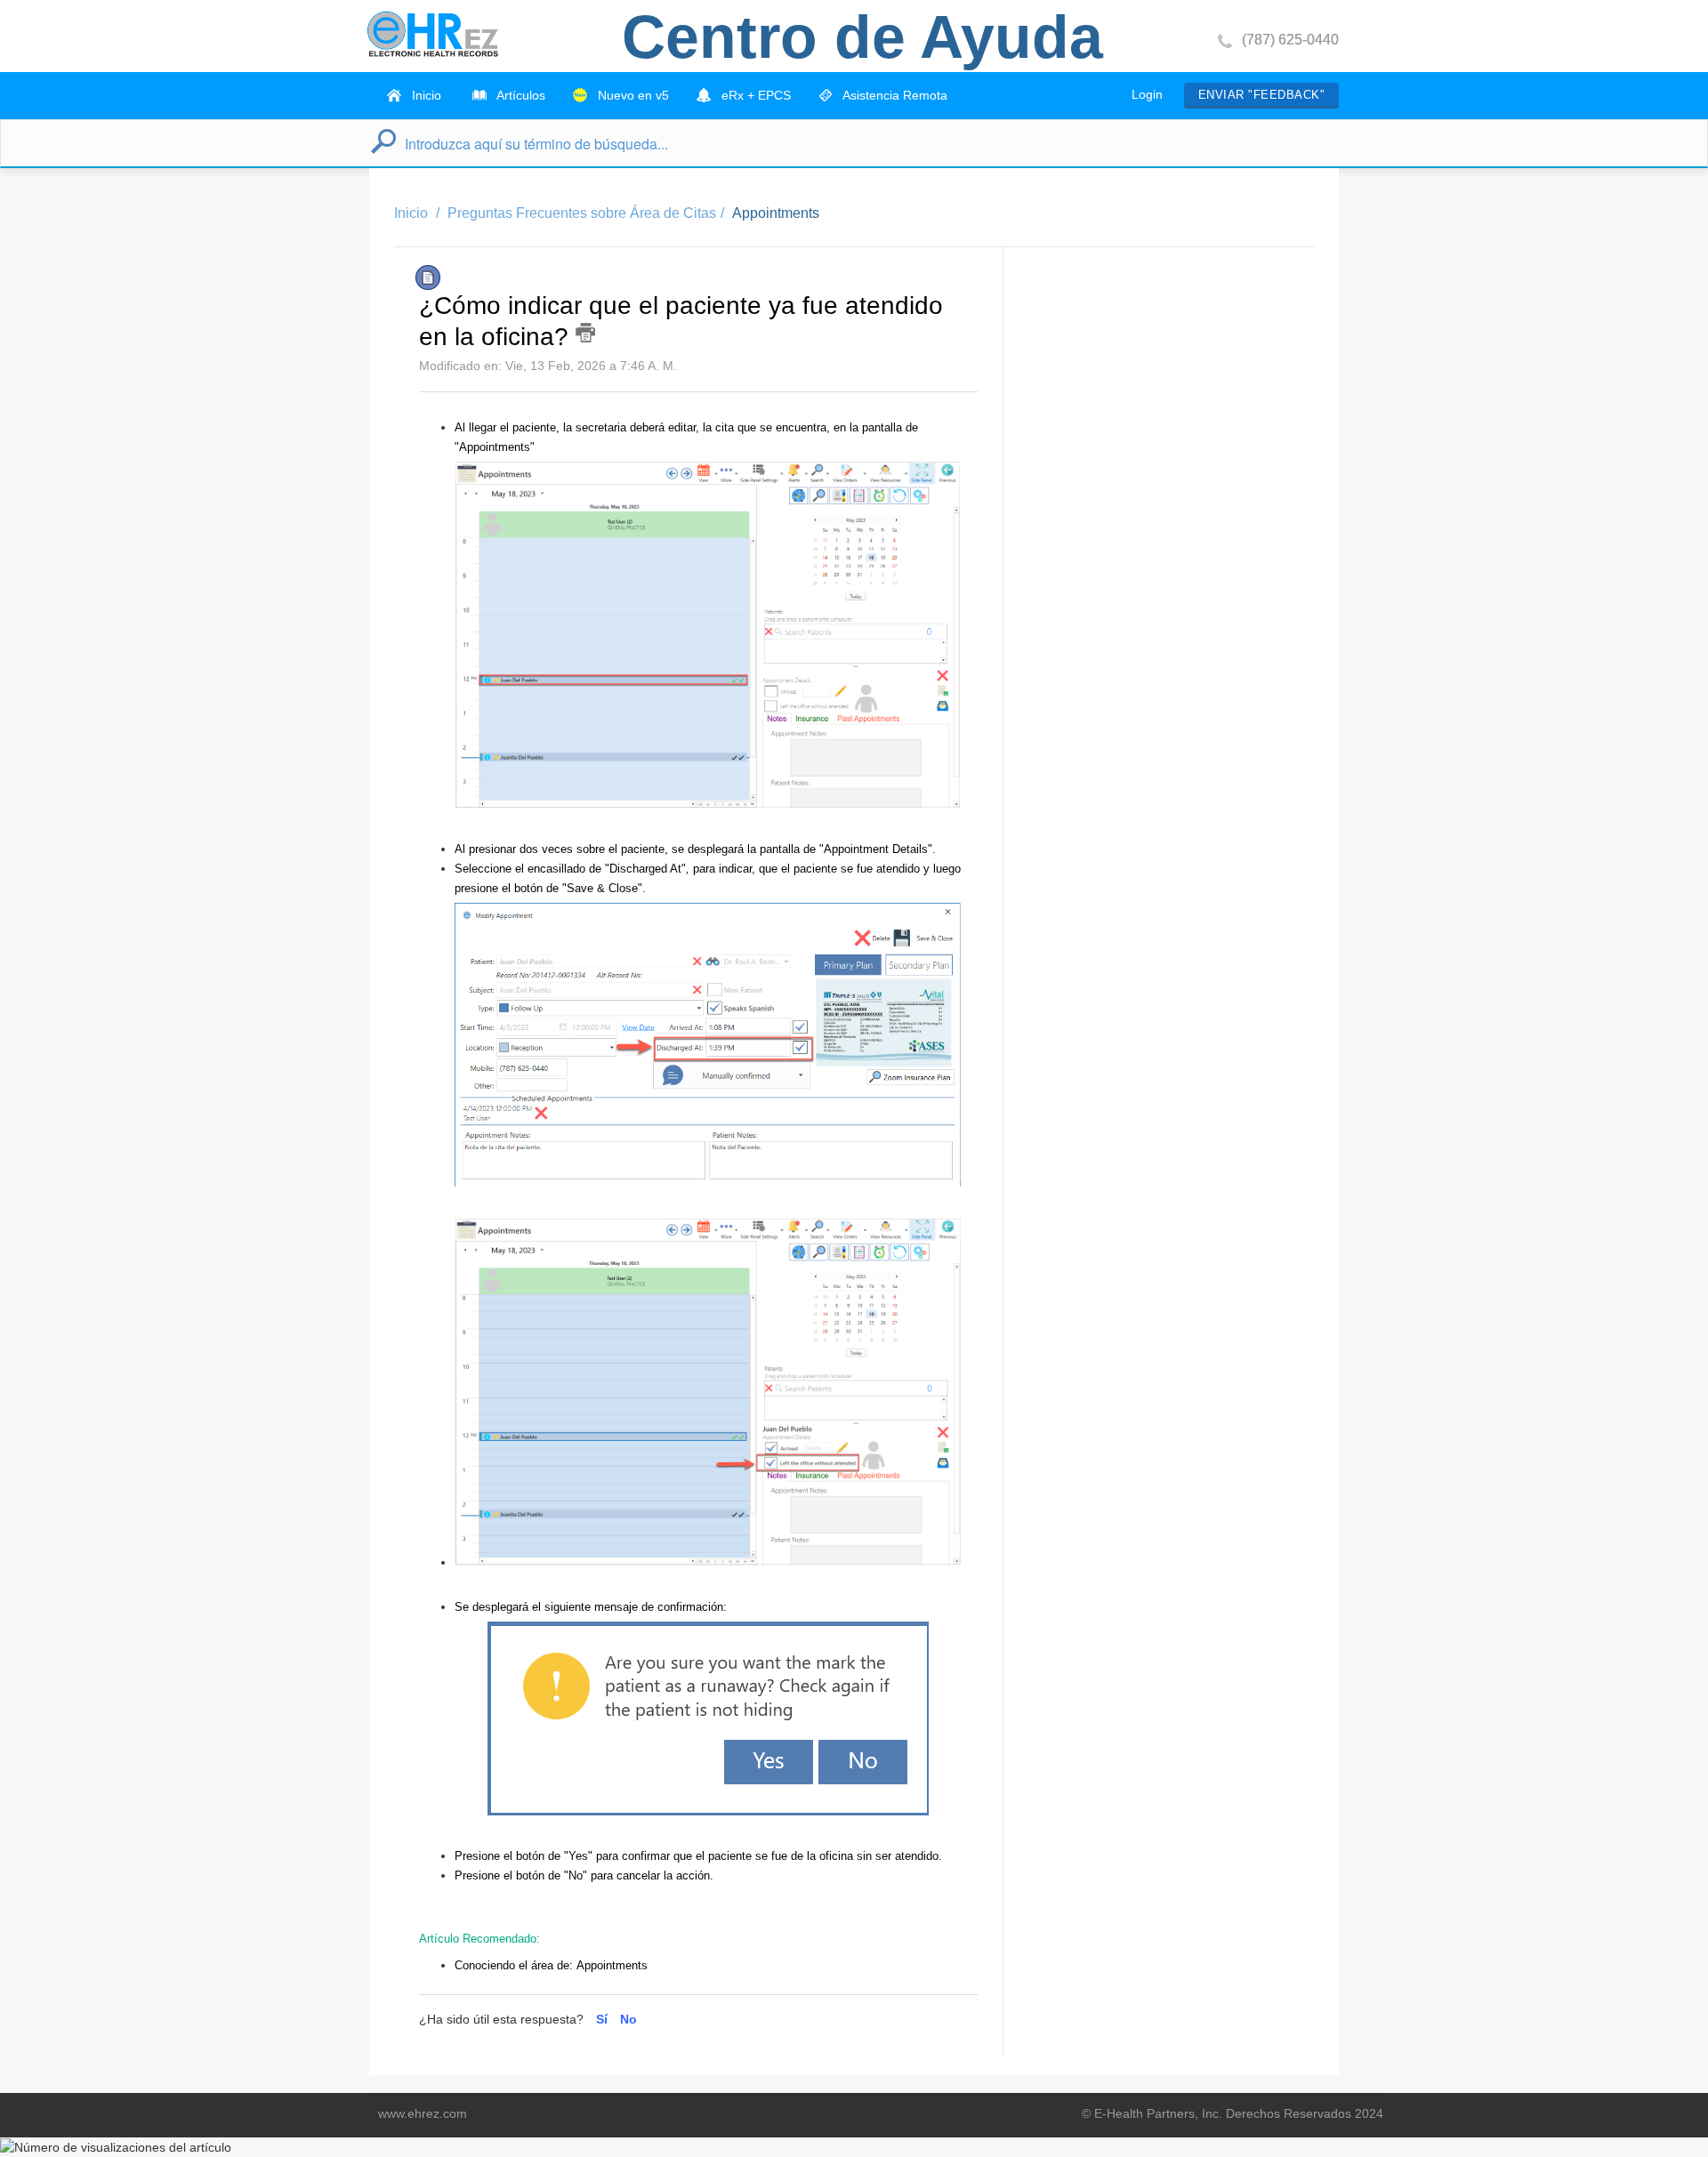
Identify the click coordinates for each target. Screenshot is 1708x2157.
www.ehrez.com (423, 2113)
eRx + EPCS (754, 95)
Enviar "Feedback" (1261, 95)
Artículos (520, 95)
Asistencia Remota (894, 95)
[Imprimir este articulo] (585, 333)
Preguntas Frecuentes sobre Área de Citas (582, 213)
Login (1147, 94)
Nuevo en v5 (632, 95)
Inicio (425, 95)
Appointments (776, 213)
